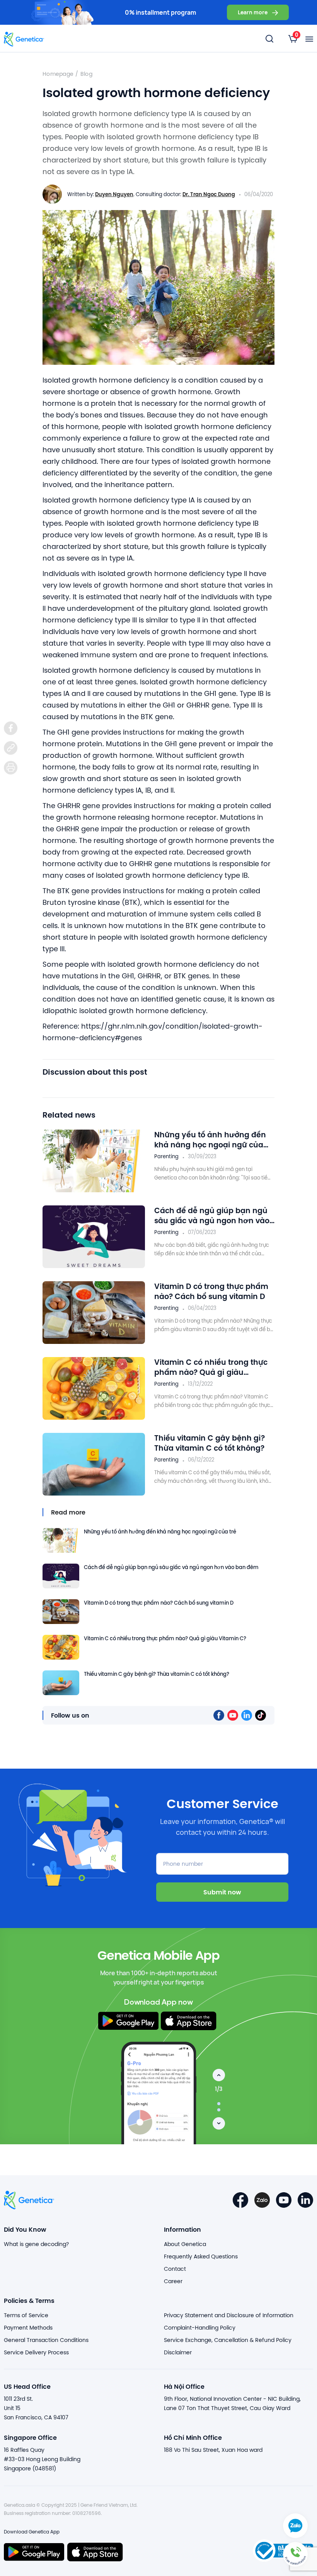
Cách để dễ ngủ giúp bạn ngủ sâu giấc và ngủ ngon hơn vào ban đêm (212, 1215)
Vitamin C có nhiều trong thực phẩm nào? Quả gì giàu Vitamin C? (211, 1367)
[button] (295, 2554)
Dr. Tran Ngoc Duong (209, 194)
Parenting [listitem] (166, 1156)
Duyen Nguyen (114, 194)
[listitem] (11, 728)
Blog (86, 74)
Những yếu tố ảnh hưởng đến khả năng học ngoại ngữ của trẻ (210, 1140)
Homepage (58, 74)
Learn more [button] (253, 12)
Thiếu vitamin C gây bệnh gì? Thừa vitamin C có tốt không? (210, 1443)
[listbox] (293, 39)
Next (219, 2123)
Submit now (222, 1892)
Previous (219, 2075)
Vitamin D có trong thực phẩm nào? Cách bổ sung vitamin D (211, 1291)
